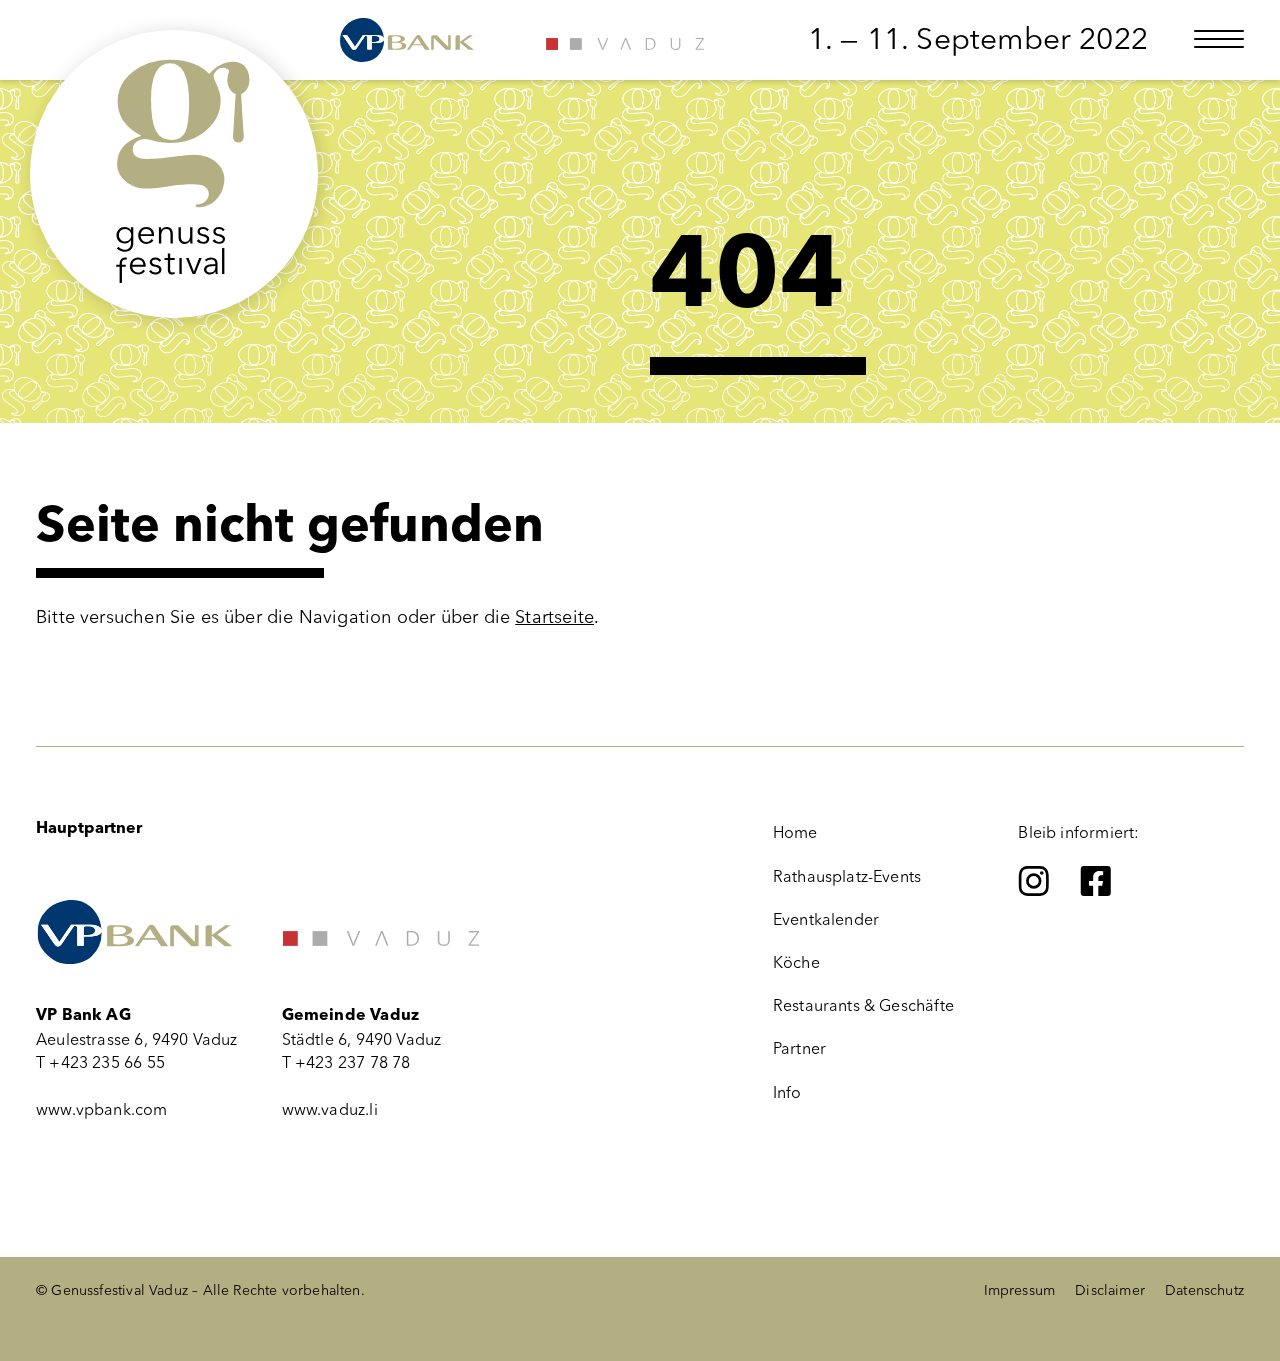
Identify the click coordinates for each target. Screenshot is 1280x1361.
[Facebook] (1096, 881)
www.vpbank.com (102, 1109)
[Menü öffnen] (1219, 39)
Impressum (1020, 1290)
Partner (799, 1048)
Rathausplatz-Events (847, 876)
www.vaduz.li (330, 1109)
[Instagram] (1034, 881)
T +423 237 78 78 (346, 1062)
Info (787, 1092)
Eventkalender (826, 919)
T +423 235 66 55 (100, 1062)
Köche (796, 962)
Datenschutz (1204, 1290)
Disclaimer (1110, 1290)
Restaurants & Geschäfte (863, 1005)
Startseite (554, 617)
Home (795, 832)
